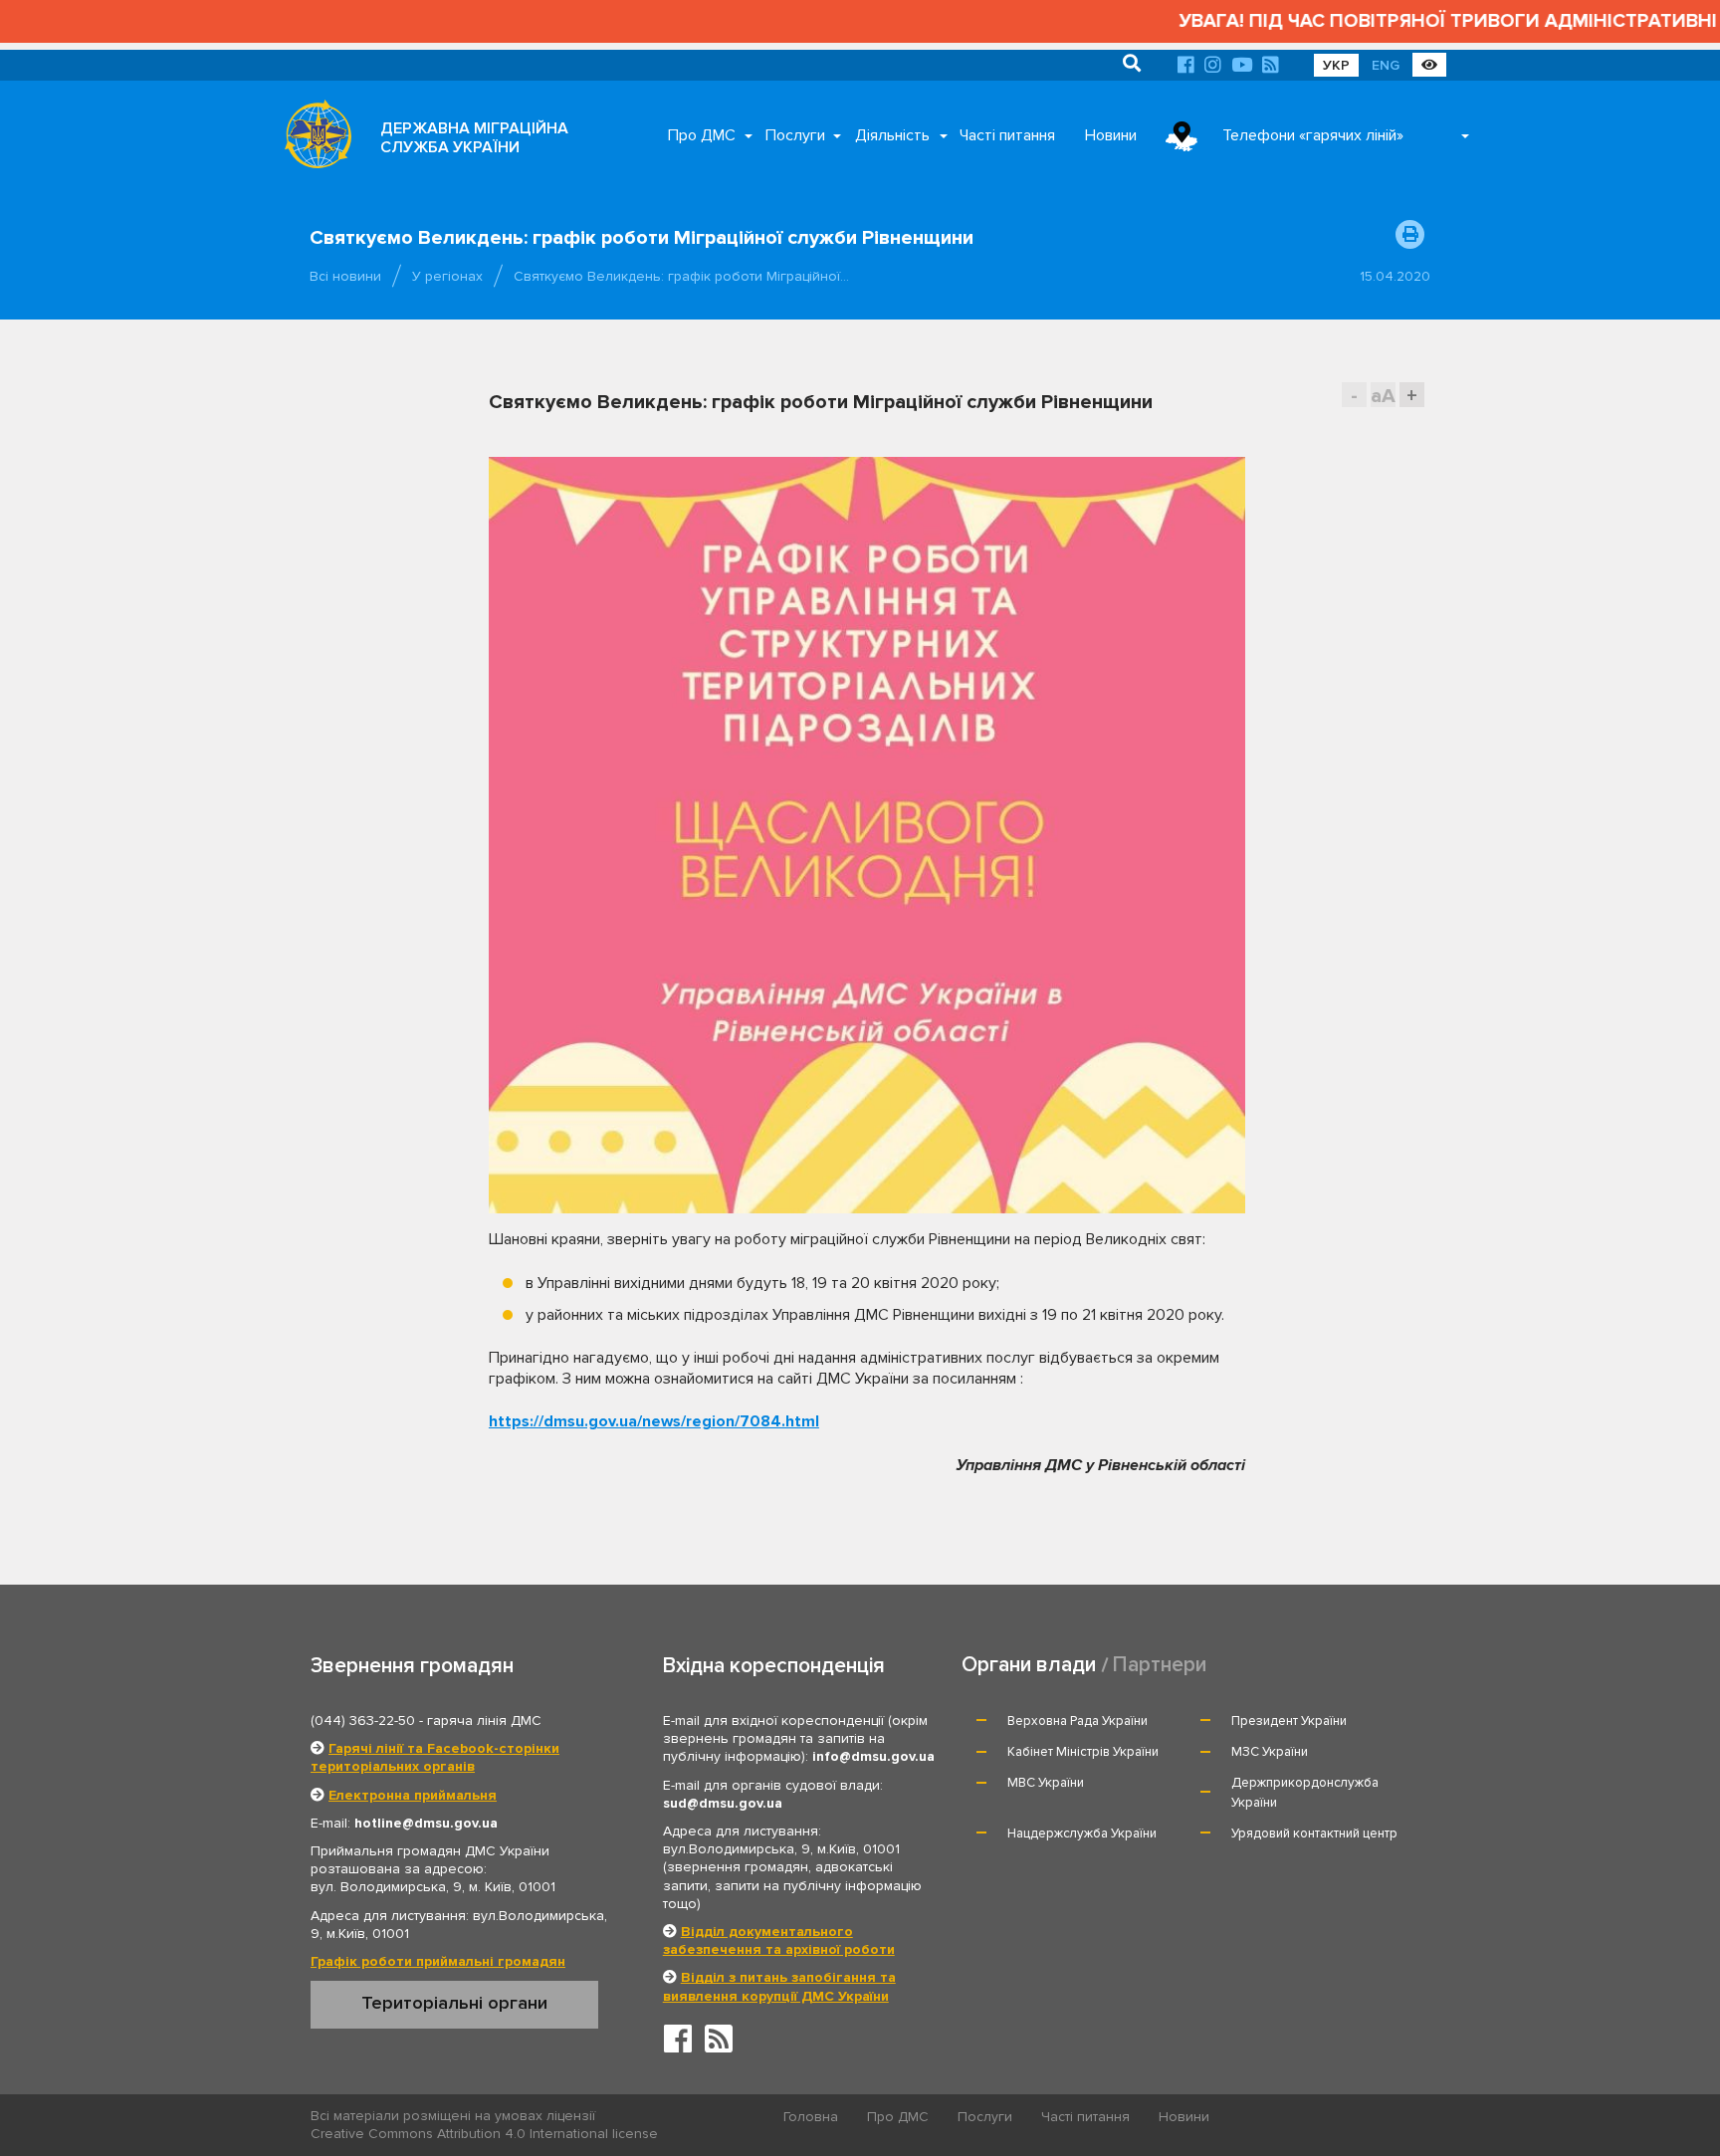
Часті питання (1007, 135)
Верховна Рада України (1077, 1721)
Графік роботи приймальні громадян (438, 1961)
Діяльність (892, 135)
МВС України (1046, 1783)
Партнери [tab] (1160, 1665)
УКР (1336, 65)
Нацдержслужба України (1082, 1833)
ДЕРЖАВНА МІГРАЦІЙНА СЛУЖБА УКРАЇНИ (474, 138)
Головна (811, 2117)
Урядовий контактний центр (1314, 1833)
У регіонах (447, 276)
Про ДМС (702, 135)
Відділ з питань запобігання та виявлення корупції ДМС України (779, 1986)
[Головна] (313, 139)
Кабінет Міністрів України (1083, 1752)
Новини (1111, 135)
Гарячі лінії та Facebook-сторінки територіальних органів (435, 1757)
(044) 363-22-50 (363, 1721)
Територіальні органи (454, 2003)
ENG (1386, 65)
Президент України (1289, 1721)
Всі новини (345, 276)
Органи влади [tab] (1029, 1665)
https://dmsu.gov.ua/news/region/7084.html (654, 1421)
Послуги (795, 135)
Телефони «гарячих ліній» (1313, 135)
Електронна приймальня (413, 1795)
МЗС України (1270, 1752)
